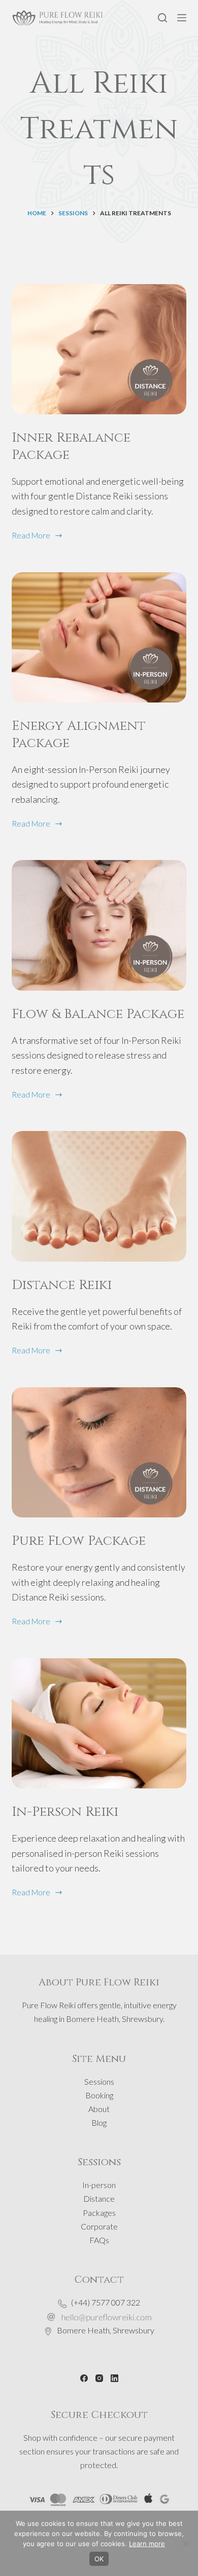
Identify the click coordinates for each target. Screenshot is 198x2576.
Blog (99, 2122)
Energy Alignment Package (79, 735)
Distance (99, 2198)
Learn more (147, 2544)
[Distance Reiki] (99, 1196)
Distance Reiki (62, 1285)
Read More (31, 536)
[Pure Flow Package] (99, 1452)
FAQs (99, 2240)
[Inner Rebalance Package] (99, 349)
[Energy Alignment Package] (99, 637)
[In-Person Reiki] (99, 1723)
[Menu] (182, 18)
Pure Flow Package (79, 1541)
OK (99, 2559)
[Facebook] (84, 2378)
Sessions (99, 2081)
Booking (99, 2095)
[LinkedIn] (114, 2378)
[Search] (162, 18)
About (99, 2109)
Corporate (99, 2226)
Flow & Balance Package (98, 1014)
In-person (99, 2185)
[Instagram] (99, 2378)
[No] (185, 2544)
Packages (99, 2213)
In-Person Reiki (65, 1812)
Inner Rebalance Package (71, 446)
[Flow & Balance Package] (99, 925)
